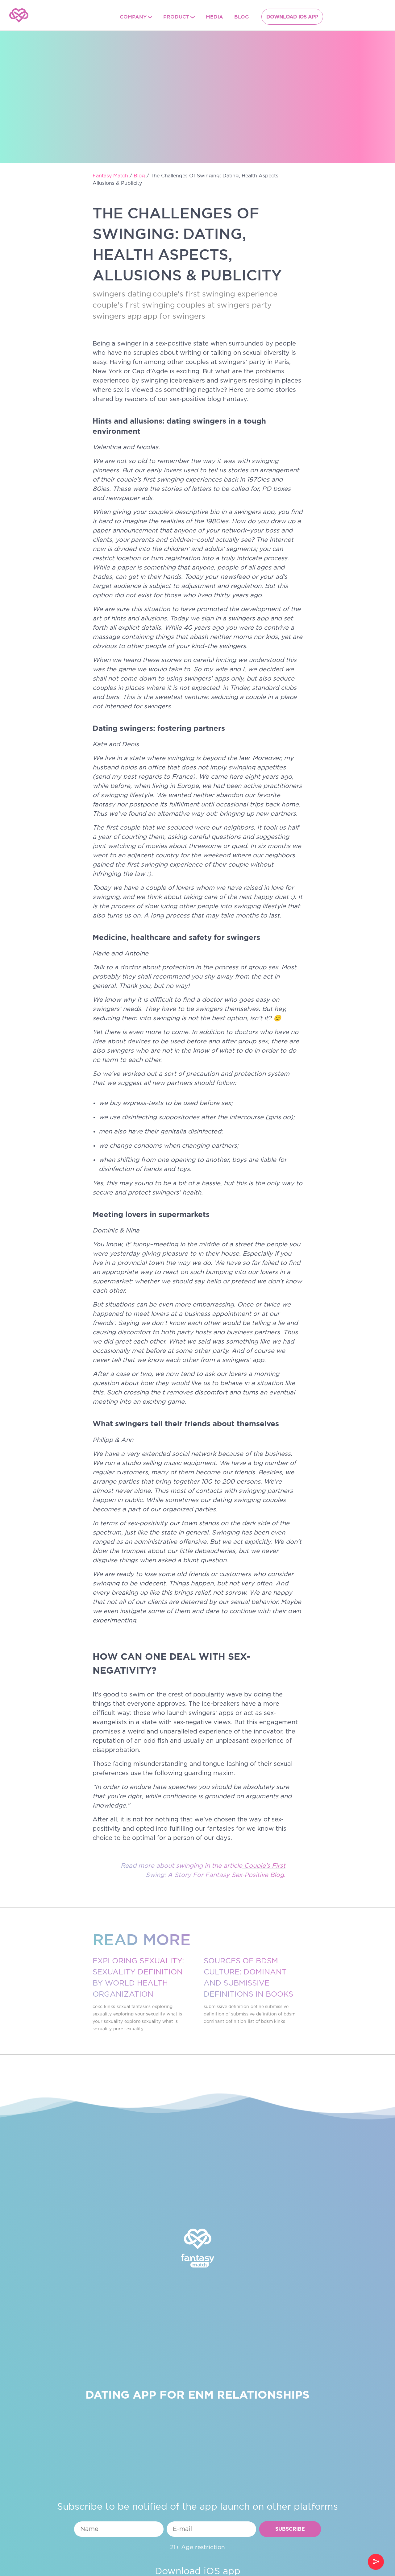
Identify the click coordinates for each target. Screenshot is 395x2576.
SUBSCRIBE (290, 2529)
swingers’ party (242, 362)
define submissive (270, 2007)
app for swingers (174, 317)
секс (98, 2007)
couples (197, 362)
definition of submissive (229, 2014)
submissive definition (226, 2007)
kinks (110, 2007)
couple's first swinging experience (215, 294)
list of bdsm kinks (266, 2022)
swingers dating (122, 294)
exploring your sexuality (139, 2014)
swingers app (117, 317)
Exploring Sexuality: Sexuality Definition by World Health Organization (138, 1978)
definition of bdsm (276, 2014)
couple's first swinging (134, 305)
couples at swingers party (224, 305)
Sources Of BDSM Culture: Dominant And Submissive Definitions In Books (248, 1978)
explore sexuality (143, 2022)
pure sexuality (128, 2029)
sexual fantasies (134, 2007)
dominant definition (225, 2022)
